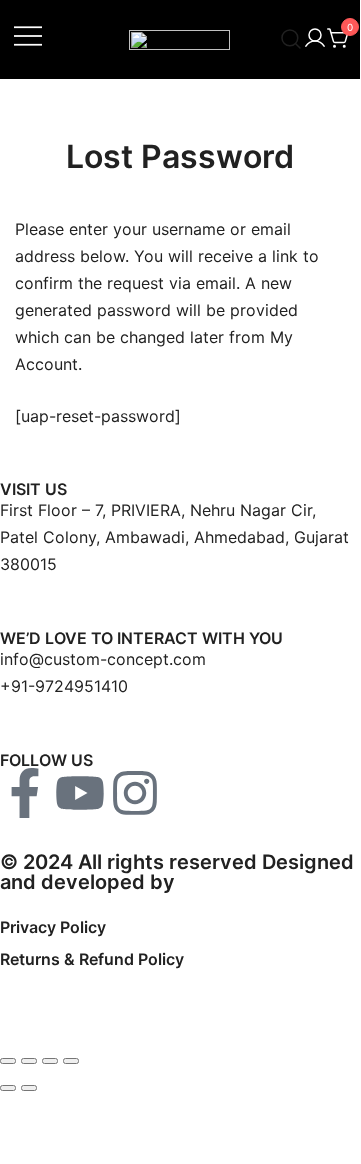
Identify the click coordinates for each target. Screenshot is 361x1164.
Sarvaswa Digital (260, 882)
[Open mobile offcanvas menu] (28, 34)
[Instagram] (135, 793)
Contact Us (43, 1007)
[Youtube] (80, 793)
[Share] (50, 1061)
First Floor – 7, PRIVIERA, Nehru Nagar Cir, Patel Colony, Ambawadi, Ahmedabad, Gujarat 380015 (174, 537)
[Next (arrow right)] (29, 1088)
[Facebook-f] (25, 793)
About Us (36, 991)
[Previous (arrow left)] (8, 1088)
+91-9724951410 (64, 686)
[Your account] (315, 39)
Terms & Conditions (76, 943)
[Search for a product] (291, 39)
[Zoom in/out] (8, 1061)
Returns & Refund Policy (92, 959)
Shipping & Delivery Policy (99, 975)
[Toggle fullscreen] (29, 1061)
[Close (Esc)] (71, 1061)
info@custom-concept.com (103, 659)
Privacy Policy (53, 927)
